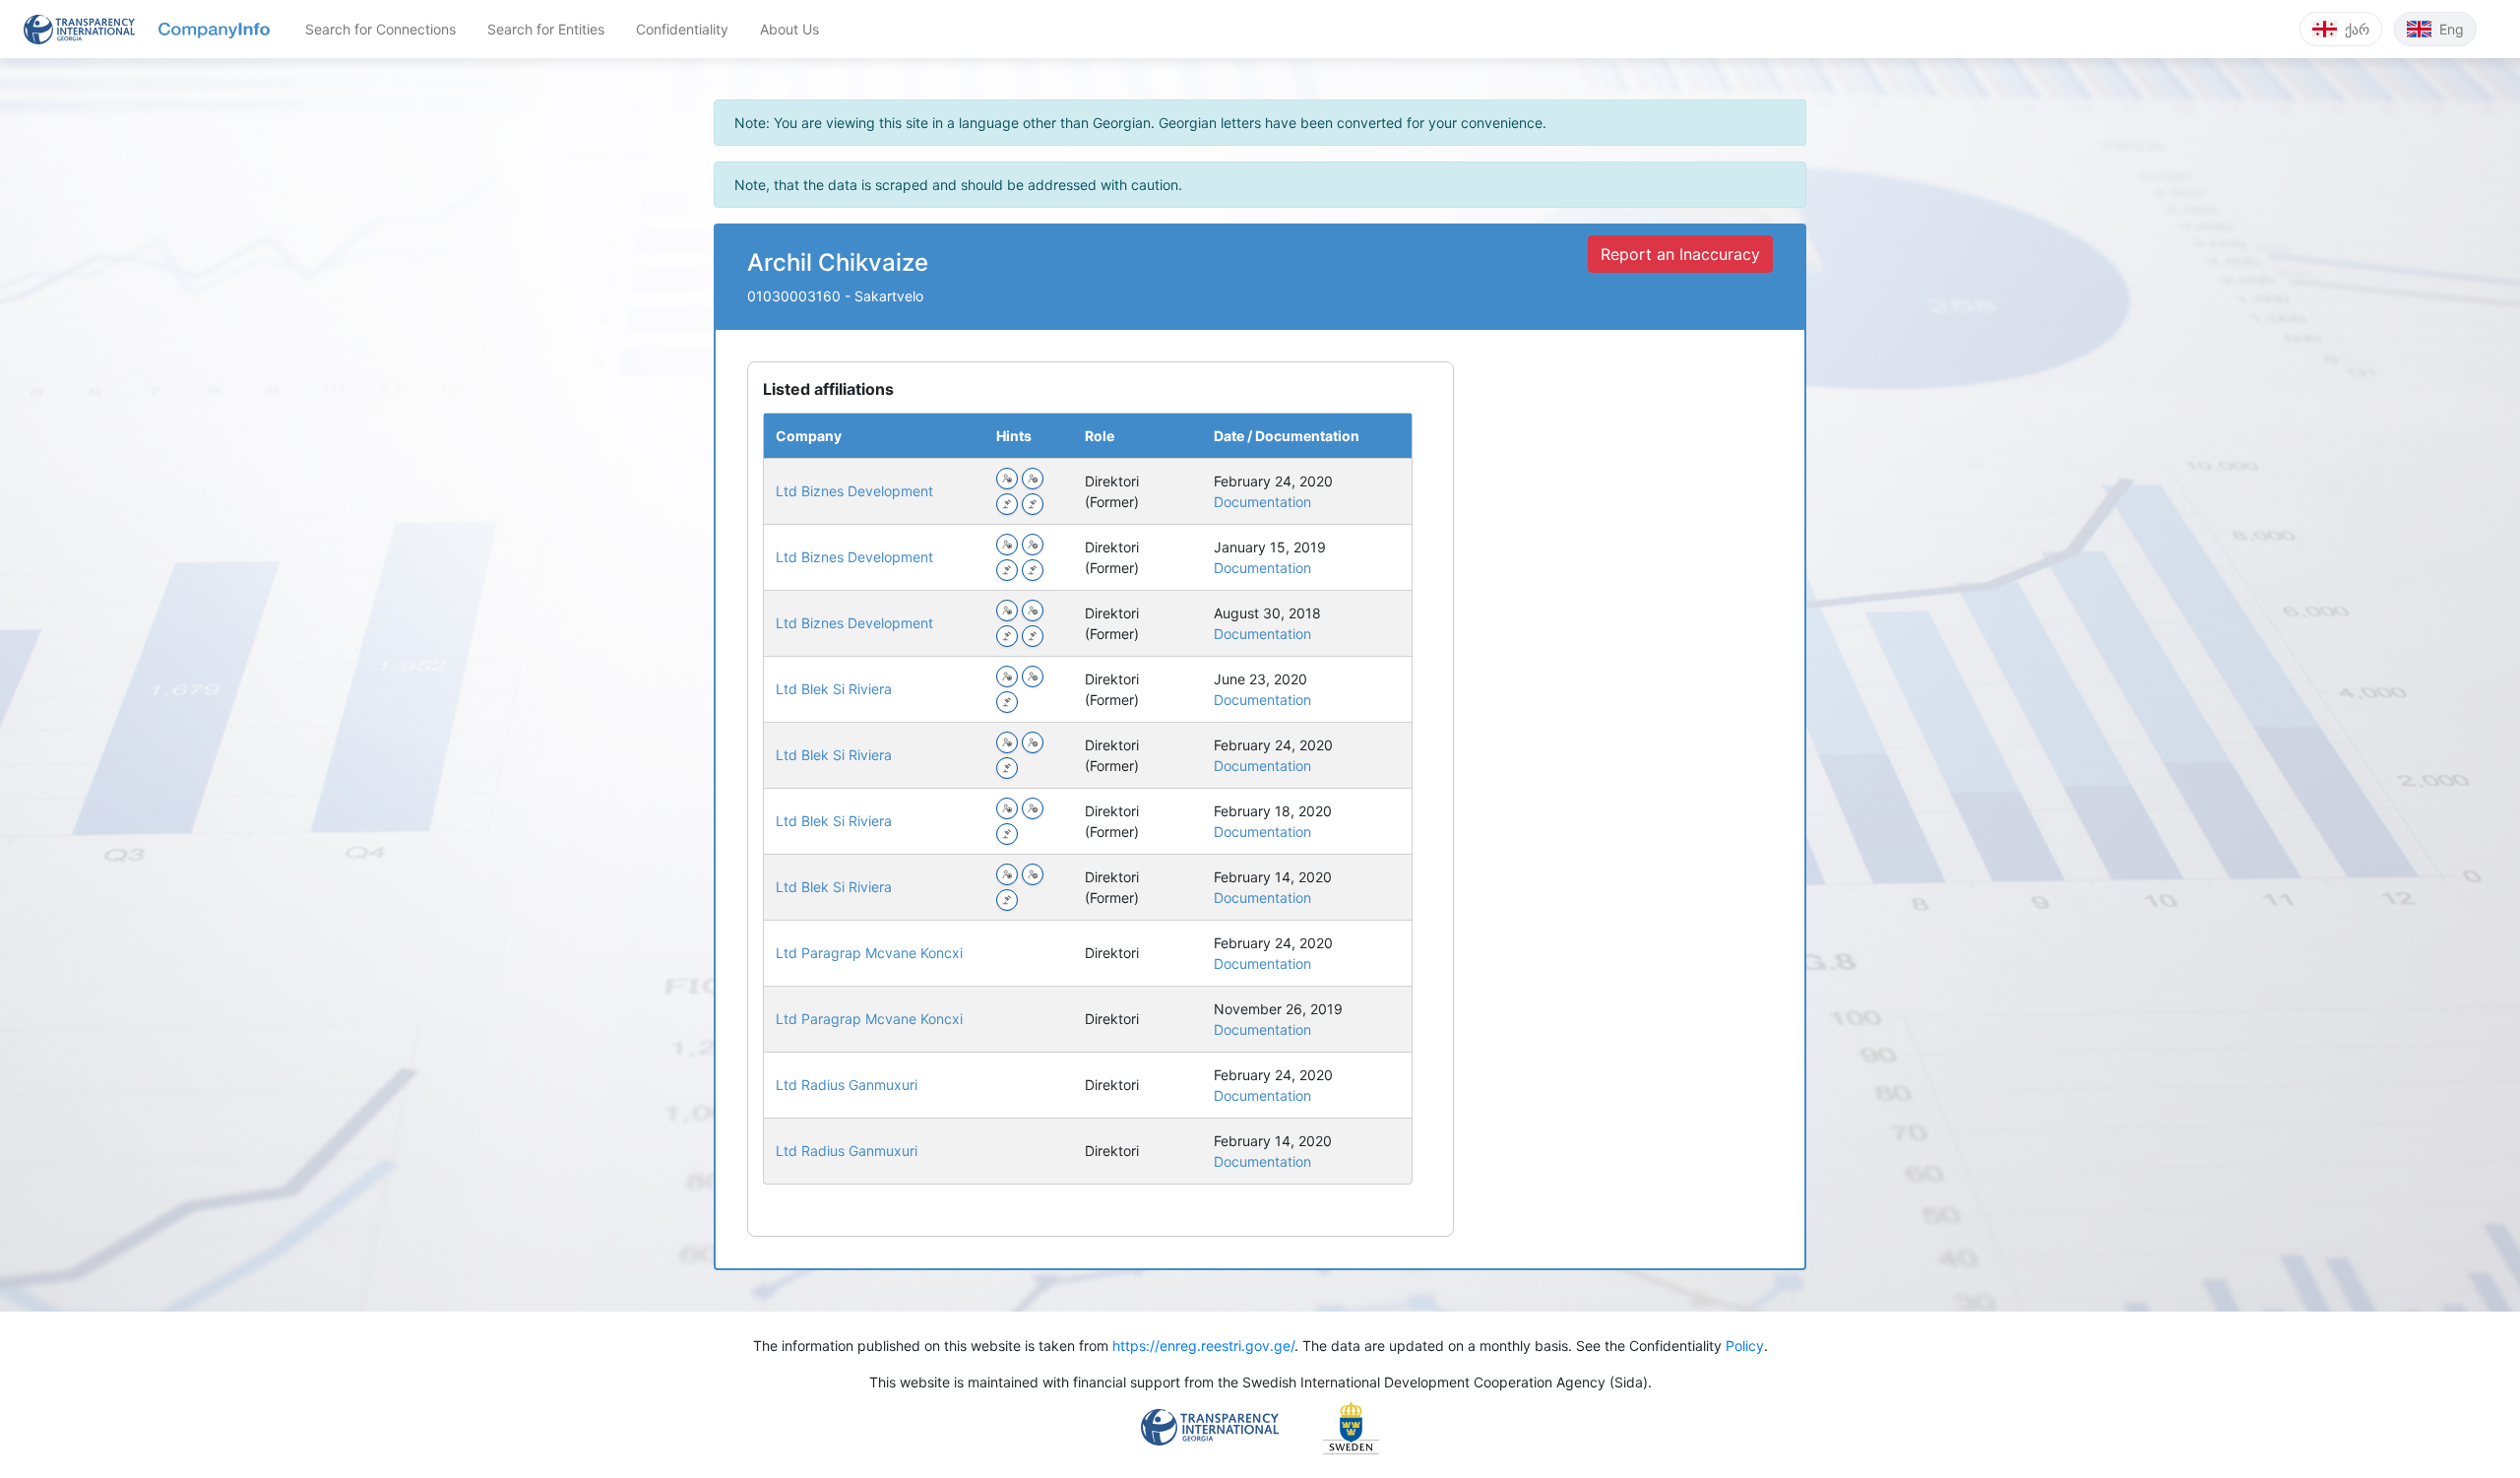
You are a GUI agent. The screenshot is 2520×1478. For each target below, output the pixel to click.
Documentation (1262, 502)
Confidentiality (682, 29)
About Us (789, 29)
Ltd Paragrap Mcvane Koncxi (869, 953)
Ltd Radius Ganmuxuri (847, 1085)
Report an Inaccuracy (1680, 254)
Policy (1745, 1346)
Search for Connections (380, 29)
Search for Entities (546, 29)
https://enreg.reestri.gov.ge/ (1203, 1346)
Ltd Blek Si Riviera (834, 689)
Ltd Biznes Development (854, 491)
